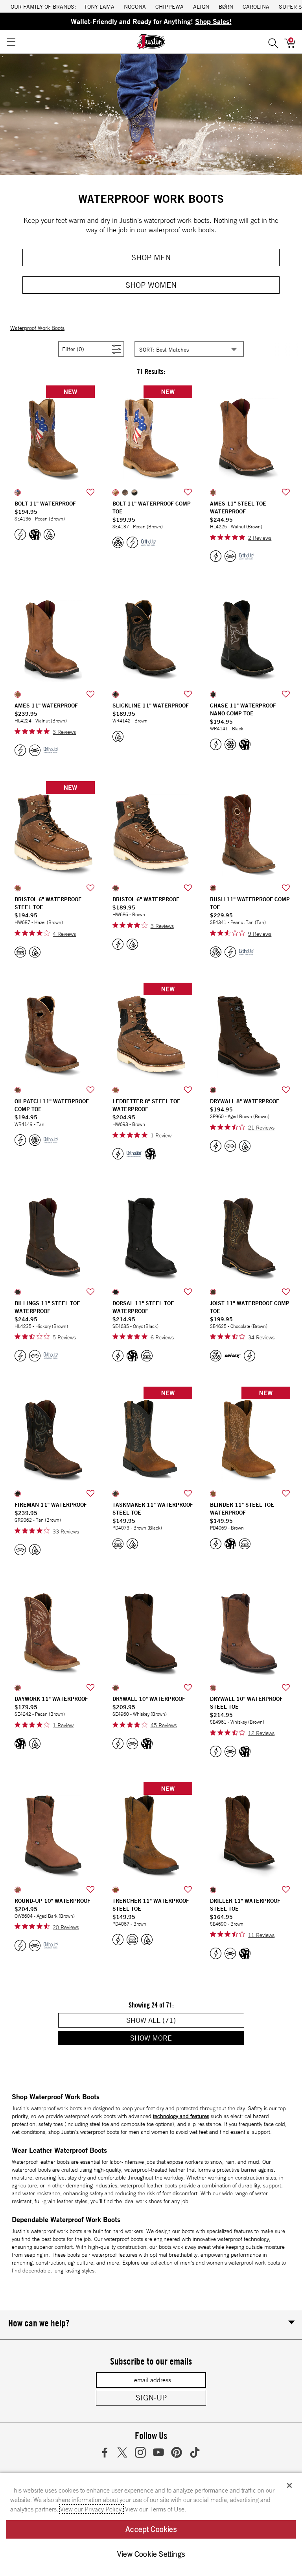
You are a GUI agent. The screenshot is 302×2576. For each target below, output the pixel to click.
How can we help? (39, 2323)
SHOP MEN (151, 257)
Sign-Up (151, 2397)
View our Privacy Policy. (92, 2509)
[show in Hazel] (18, 888)
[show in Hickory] (18, 1292)
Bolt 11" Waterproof (45, 504)
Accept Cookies (151, 2529)
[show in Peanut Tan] (213, 888)
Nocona (135, 6)
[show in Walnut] (213, 493)
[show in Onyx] (116, 1292)
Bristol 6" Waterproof (146, 899)
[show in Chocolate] (213, 1292)
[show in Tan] (18, 1090)
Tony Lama (99, 6)
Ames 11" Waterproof (46, 706)
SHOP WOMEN (151, 285)
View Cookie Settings (151, 2554)
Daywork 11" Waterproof (51, 1699)
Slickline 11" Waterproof (151, 706)
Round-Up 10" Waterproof (52, 1901)
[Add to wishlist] (90, 493)
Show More (179, 2038)
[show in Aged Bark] (18, 1890)
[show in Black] (134, 493)
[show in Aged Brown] (213, 1090)
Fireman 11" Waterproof (51, 1505)
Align (201, 6)
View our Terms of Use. (156, 2509)
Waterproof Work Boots (37, 328)
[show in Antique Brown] (125, 493)
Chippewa (169, 6)
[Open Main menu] (11, 42)
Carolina (256, 6)
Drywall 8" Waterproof (245, 1101)
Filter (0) (82, 349)
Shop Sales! (213, 21)
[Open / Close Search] (273, 42)
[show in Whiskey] (116, 1688)
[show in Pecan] (18, 493)
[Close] (289, 2485)
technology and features (181, 2116)
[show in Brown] (116, 694)
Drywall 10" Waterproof (149, 1699)
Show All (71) (179, 2020)
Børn (226, 6)
